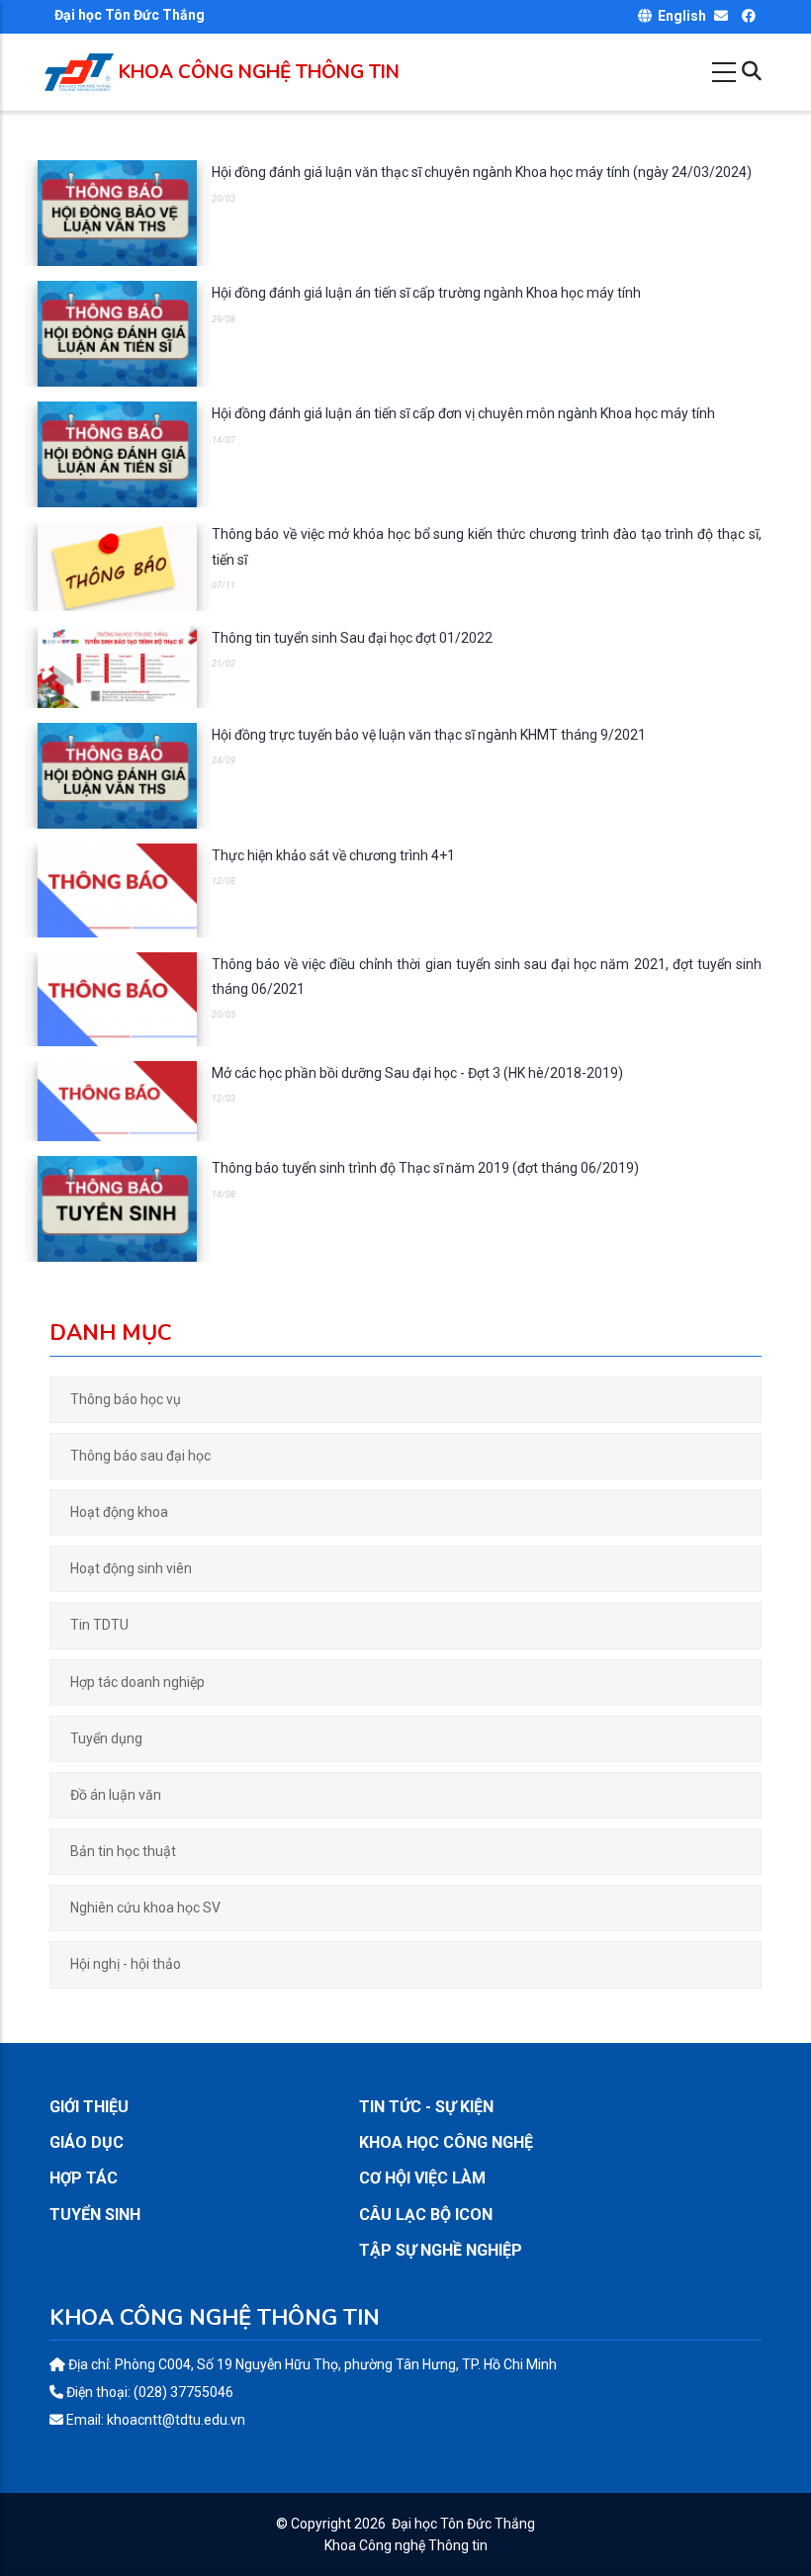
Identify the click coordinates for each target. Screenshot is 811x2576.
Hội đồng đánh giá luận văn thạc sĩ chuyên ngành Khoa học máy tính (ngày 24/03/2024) (482, 172)
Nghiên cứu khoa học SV (145, 1908)
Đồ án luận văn (116, 1795)
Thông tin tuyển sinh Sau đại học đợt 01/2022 (352, 638)
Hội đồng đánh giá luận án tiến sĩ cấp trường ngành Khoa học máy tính (426, 293)
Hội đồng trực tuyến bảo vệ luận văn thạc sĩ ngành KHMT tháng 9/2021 (429, 735)
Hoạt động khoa (119, 1512)
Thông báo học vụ (126, 1399)
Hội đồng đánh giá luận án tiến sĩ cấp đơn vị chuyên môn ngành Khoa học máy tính (463, 413)
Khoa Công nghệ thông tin (259, 72)
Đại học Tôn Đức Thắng (463, 2524)
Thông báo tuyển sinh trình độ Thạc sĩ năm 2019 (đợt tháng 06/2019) (425, 1168)
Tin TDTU (99, 1625)
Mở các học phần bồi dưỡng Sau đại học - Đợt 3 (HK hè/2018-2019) (417, 1073)
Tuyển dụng (106, 1738)
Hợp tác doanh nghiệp (137, 1682)
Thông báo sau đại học (140, 1456)
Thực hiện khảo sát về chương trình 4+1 (333, 855)
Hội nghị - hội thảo (126, 1964)
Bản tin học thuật (123, 1851)
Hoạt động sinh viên (131, 1568)
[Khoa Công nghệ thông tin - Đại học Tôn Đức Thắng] (79, 62)
